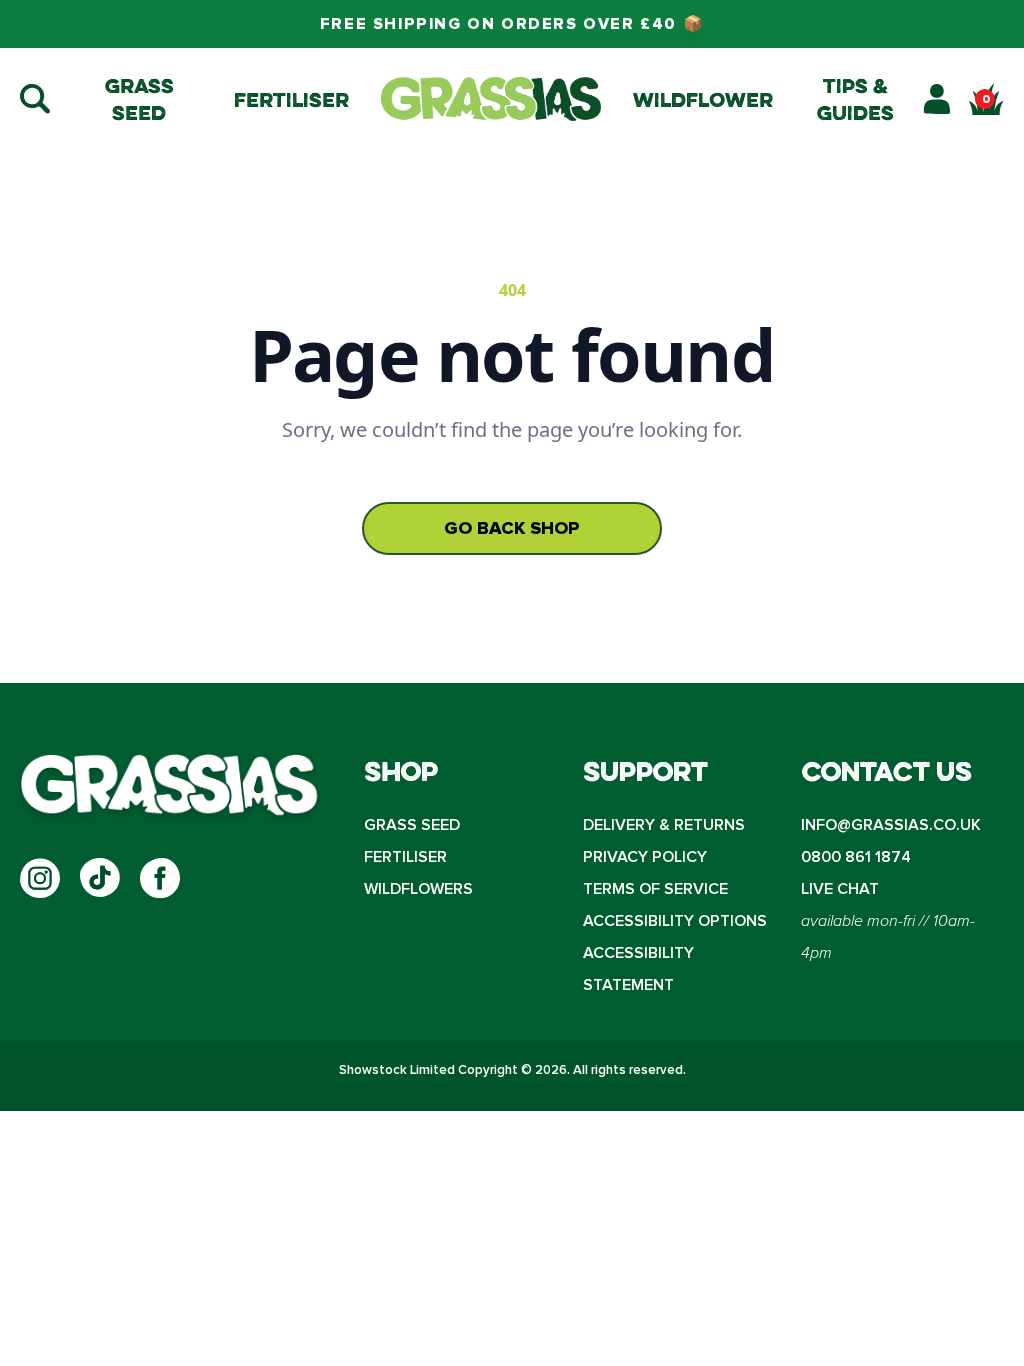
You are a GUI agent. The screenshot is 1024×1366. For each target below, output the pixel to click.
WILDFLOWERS (418, 889)
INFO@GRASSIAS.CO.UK (891, 825)
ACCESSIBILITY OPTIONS (675, 921)
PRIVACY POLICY (645, 857)
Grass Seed (139, 99)
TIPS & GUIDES (855, 99)
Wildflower (703, 99)
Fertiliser (291, 99)
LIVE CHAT (840, 889)
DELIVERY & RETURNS (664, 825)
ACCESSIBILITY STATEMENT (638, 969)
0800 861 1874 (856, 857)
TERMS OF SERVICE (655, 889)
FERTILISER (405, 857)
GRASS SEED (412, 825)
